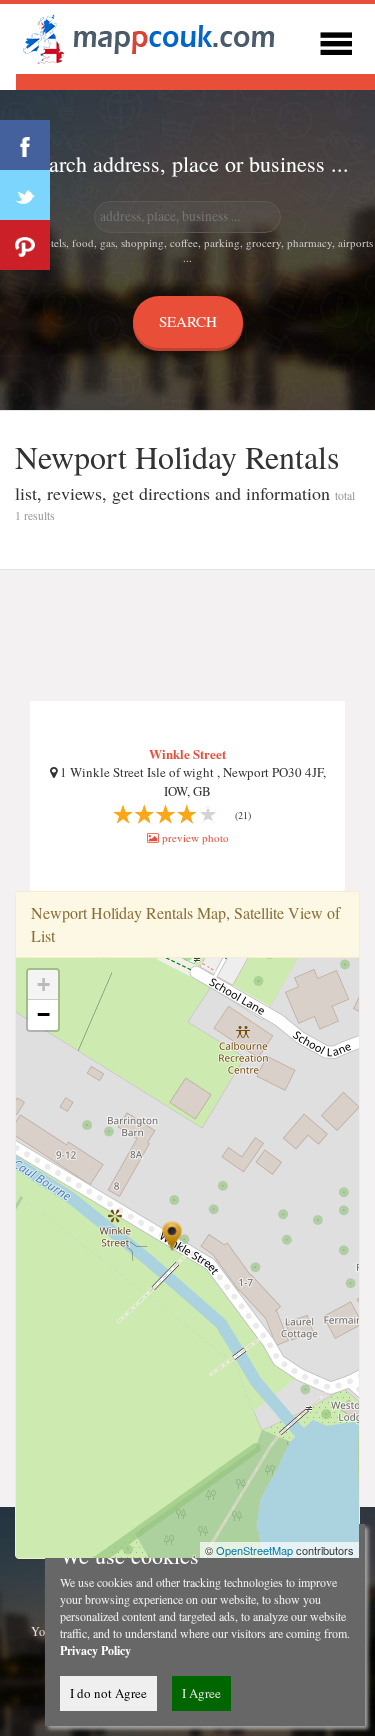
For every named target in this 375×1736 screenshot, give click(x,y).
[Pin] (25, 245)
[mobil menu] (336, 40)
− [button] (43, 1014)
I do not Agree (108, 1693)
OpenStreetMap (254, 1550)
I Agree (201, 1693)
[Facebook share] (25, 145)
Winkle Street (187, 753)
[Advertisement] (187, 636)
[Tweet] (25, 195)
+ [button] (43, 984)
